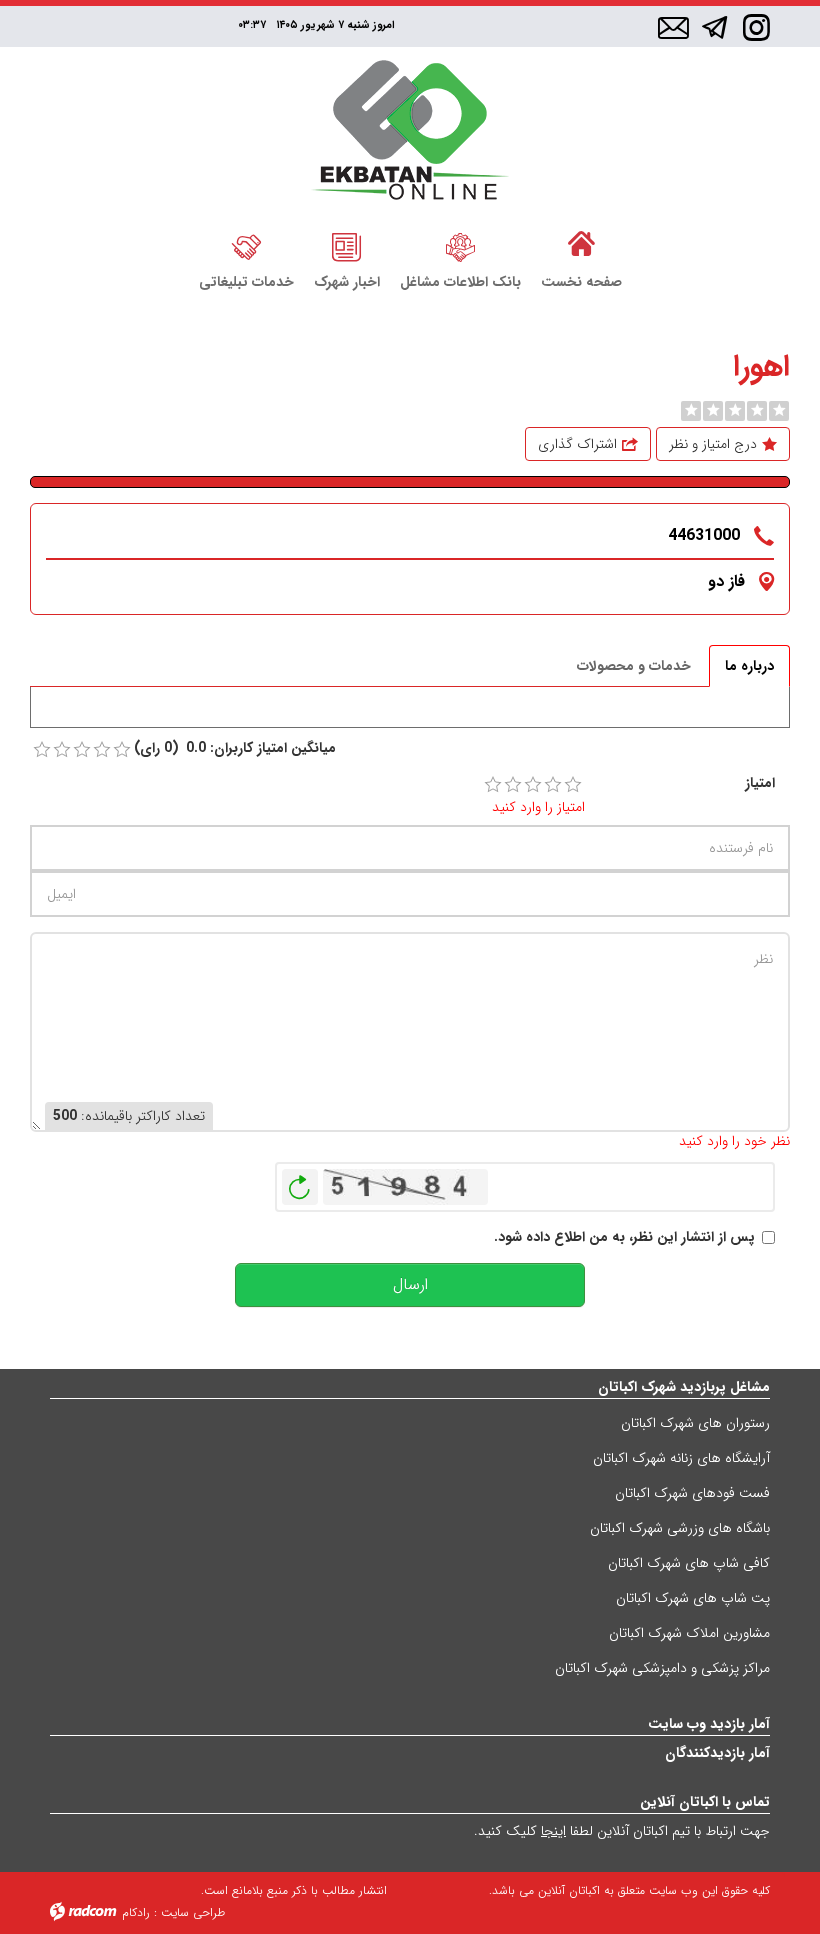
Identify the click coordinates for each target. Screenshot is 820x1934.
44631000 (704, 535)
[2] (513, 785)
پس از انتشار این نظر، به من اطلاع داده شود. (624, 1237)
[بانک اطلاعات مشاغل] (460, 245)
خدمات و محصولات (634, 666)
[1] (493, 785)
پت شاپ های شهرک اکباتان (693, 1598)
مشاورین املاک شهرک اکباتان (689, 1633)
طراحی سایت (193, 1912)
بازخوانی (300, 1182)
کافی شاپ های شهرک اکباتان (689, 1563)
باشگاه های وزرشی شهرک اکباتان (680, 1528)
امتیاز (760, 783)
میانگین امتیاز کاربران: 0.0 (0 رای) (235, 748)
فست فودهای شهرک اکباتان (692, 1493)
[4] (553, 785)
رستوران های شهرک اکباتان (695, 1423)
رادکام (136, 1912)
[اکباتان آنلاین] (410, 132)
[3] (533, 785)
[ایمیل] (673, 29)
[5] (573, 785)
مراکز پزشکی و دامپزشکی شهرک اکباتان (662, 1668)
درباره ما (749, 666)
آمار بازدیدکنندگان (717, 1753)
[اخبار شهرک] (347, 245)
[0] (691, 411)
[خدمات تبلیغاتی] (246, 245)
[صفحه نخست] (581, 245)
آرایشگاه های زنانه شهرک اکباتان (681, 1458)
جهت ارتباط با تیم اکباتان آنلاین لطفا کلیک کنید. (622, 1831)
